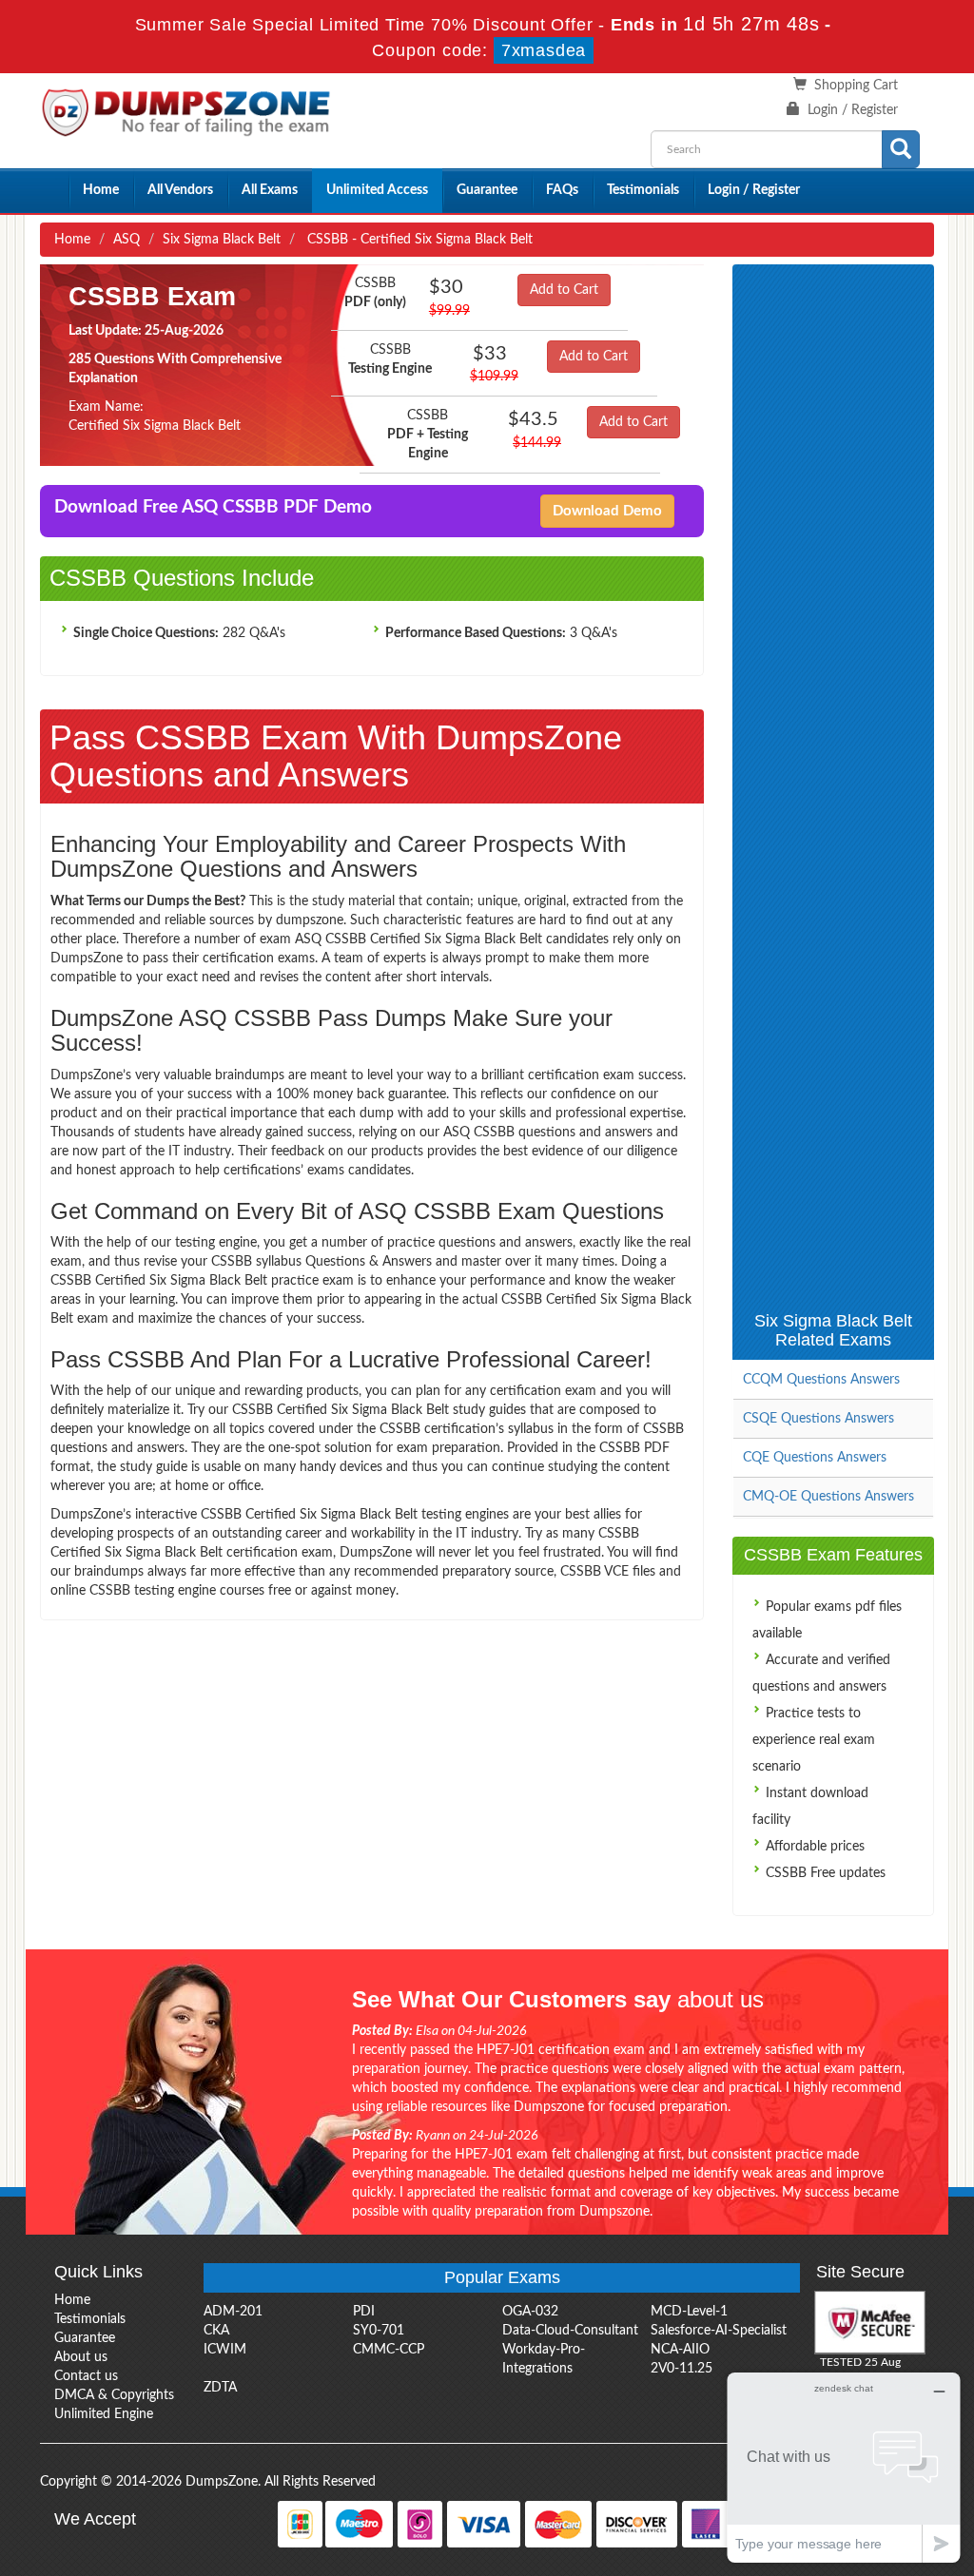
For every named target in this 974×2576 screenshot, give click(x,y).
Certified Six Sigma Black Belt (155, 426)
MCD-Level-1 (689, 2312)
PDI (364, 2312)
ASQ (127, 240)
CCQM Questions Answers (821, 1380)
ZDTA (220, 2388)
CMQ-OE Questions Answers (828, 1497)
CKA (216, 2331)
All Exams (270, 190)
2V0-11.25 (682, 2369)
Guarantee (487, 190)
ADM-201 (233, 2312)
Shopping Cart (856, 86)
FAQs (562, 190)
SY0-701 (379, 2331)
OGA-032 (530, 2312)
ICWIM (225, 2350)
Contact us (86, 2376)
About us (81, 2357)
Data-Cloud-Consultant (570, 2331)
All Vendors (180, 190)
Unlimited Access (377, 190)
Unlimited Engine (104, 2414)
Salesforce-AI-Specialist (719, 2331)
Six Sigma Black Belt (222, 240)
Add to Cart (564, 290)
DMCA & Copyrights (114, 2395)
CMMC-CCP (389, 2350)
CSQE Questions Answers (818, 1419)
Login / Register (853, 110)
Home (101, 190)
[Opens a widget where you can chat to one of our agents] (844, 2467)
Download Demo (607, 511)
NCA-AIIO (680, 2350)
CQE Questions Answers (815, 1458)
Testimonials (643, 190)
